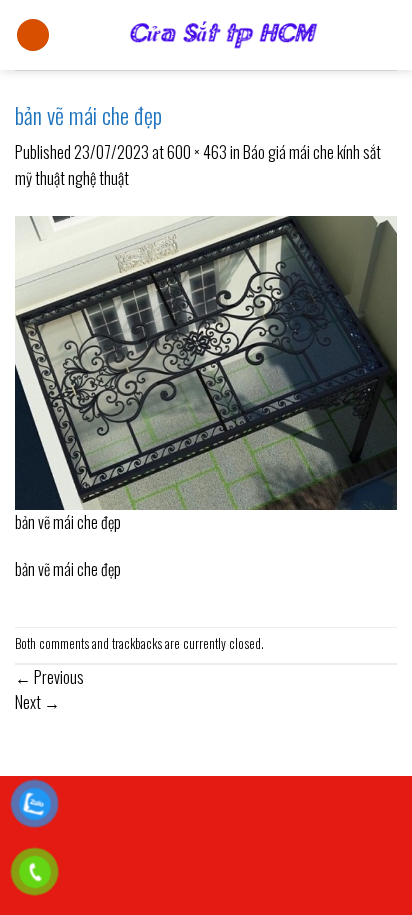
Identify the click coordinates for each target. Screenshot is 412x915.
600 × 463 (197, 152)
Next (37, 702)
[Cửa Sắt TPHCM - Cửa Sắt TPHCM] (223, 35)
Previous (49, 677)
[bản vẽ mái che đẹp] (206, 361)
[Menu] (33, 35)
